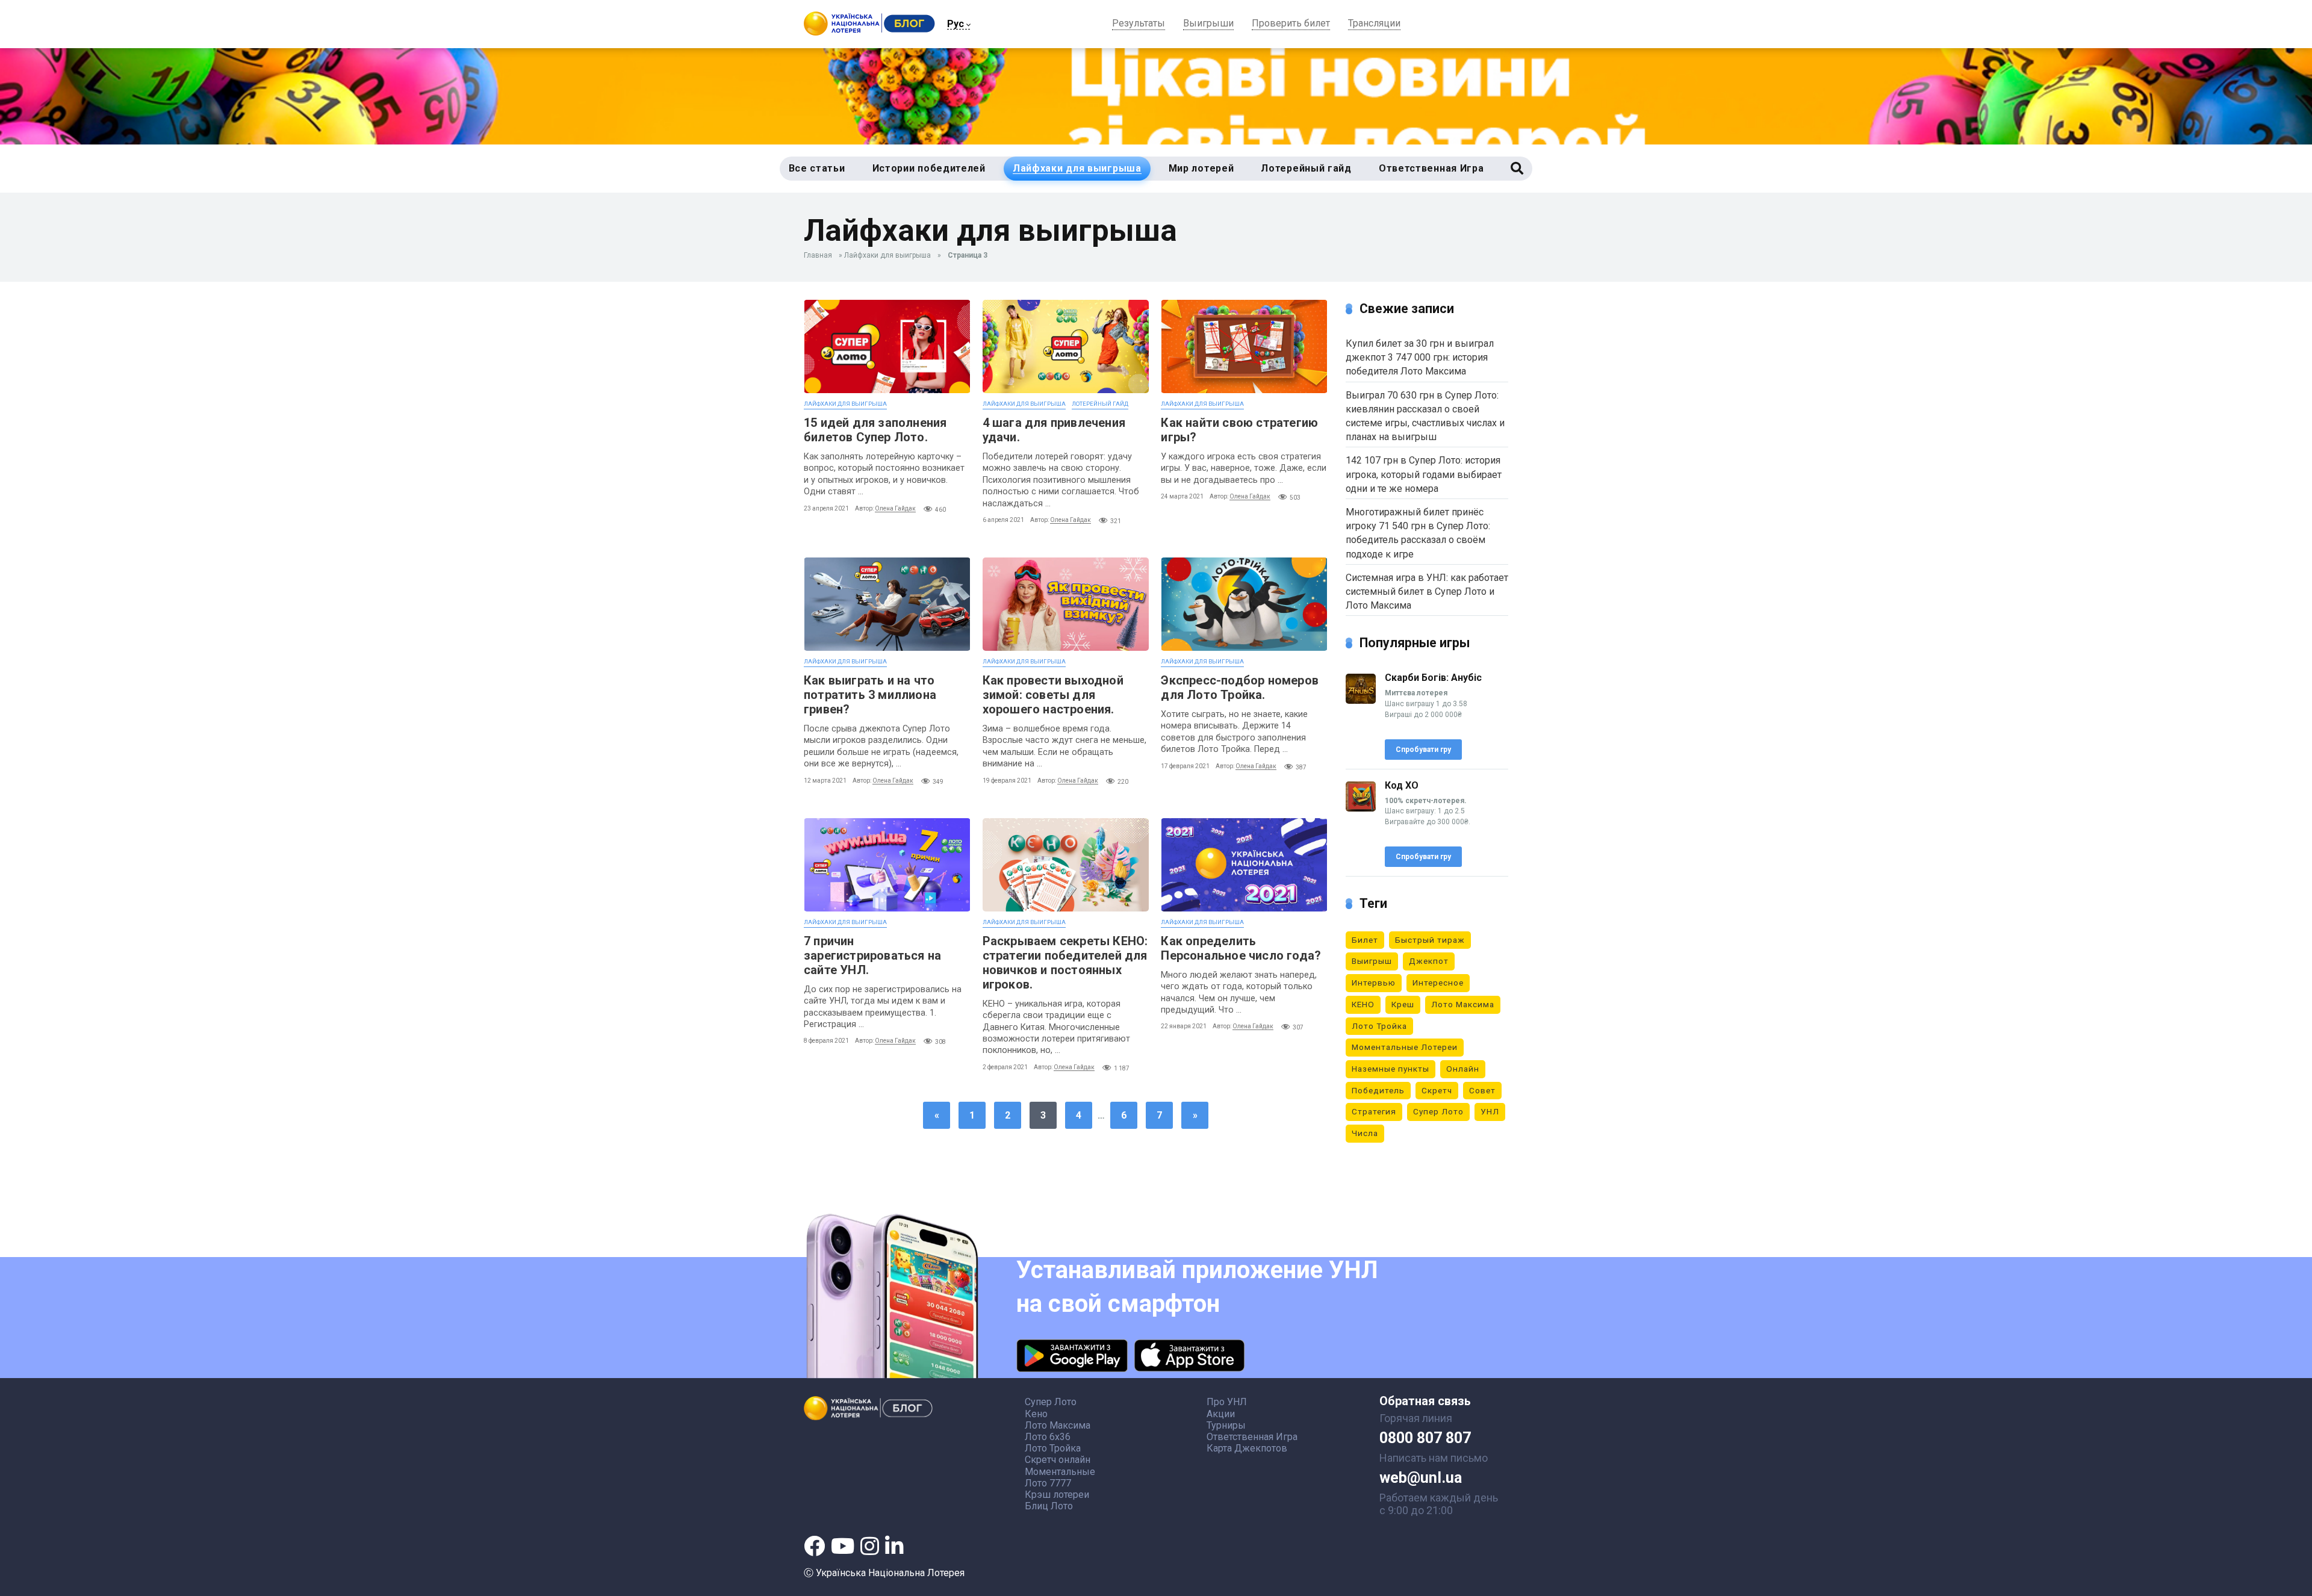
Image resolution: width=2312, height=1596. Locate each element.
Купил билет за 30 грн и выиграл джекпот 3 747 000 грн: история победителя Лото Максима (1420, 357)
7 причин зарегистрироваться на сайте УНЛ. (872, 955)
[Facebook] (814, 1546)
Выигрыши (1208, 24)
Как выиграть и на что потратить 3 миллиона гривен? (870, 695)
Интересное (1438, 983)
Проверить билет (1291, 24)
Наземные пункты (1391, 1069)
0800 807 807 (1425, 1438)
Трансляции (1374, 24)
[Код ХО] (1361, 808)
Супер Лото (1438, 1111)
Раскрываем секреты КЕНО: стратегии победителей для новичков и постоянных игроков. (1065, 963)
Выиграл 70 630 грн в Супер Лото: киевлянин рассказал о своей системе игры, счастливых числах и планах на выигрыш (1425, 416)
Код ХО (1402, 785)
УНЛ (1490, 1111)
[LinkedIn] (894, 1546)
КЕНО (1363, 1004)
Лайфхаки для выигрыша (887, 255)
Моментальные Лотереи (1405, 1047)
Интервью (1374, 983)
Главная (818, 255)
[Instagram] (870, 1546)
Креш (1403, 1004)
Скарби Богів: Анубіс (1433, 678)
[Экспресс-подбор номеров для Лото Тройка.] (1244, 604)
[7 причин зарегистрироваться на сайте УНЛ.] (887, 865)
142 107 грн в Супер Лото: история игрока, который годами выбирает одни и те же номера (1424, 474)
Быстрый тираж (1430, 940)
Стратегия (1374, 1111)
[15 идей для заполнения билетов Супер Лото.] (887, 346)
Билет (1365, 940)
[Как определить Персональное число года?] (1244, 865)
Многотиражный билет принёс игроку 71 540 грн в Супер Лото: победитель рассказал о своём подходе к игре (1418, 533)
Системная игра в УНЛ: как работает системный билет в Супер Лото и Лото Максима (1427, 592)
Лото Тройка (1379, 1026)
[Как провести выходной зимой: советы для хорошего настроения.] (1066, 604)
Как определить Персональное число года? (1241, 948)
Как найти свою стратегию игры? (1239, 430)
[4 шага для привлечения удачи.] (1066, 346)
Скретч (1437, 1090)
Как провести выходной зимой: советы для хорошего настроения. (1053, 695)
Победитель (1378, 1090)
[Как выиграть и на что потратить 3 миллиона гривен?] (887, 604)
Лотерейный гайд (1100, 404)
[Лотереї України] (869, 32)
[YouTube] (843, 1546)
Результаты (1139, 24)
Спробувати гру (1423, 750)
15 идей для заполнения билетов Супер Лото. (875, 430)
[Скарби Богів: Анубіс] (1361, 700)
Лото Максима (1463, 1004)
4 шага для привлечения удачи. (1054, 430)
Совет (1482, 1090)
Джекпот (1429, 961)
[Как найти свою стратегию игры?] (1244, 346)
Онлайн (1463, 1069)
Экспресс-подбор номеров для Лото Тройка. (1240, 688)
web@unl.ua (1421, 1478)
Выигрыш (1372, 961)
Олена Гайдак (895, 508)
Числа (1365, 1133)
